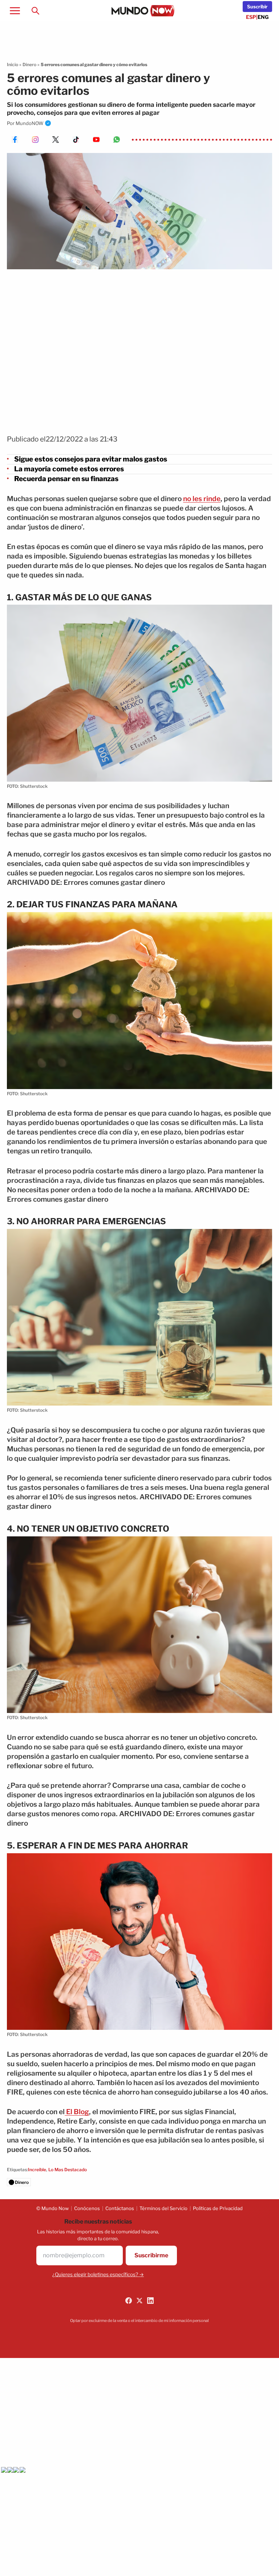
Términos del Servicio (163, 2208)
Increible (37, 2170)
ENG (263, 17)
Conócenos (87, 2208)
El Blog (77, 2112)
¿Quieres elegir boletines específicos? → (98, 2274)
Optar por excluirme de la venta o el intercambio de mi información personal (139, 2321)
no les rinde (202, 499)
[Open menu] (15, 11)
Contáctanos (120, 2208)
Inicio (13, 64)
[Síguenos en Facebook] (129, 2301)
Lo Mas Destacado (68, 2170)
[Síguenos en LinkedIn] (150, 2301)
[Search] (35, 11)
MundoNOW (30, 123)
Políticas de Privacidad (218, 2208)
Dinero (29, 64)
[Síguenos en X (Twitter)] (139, 2301)
